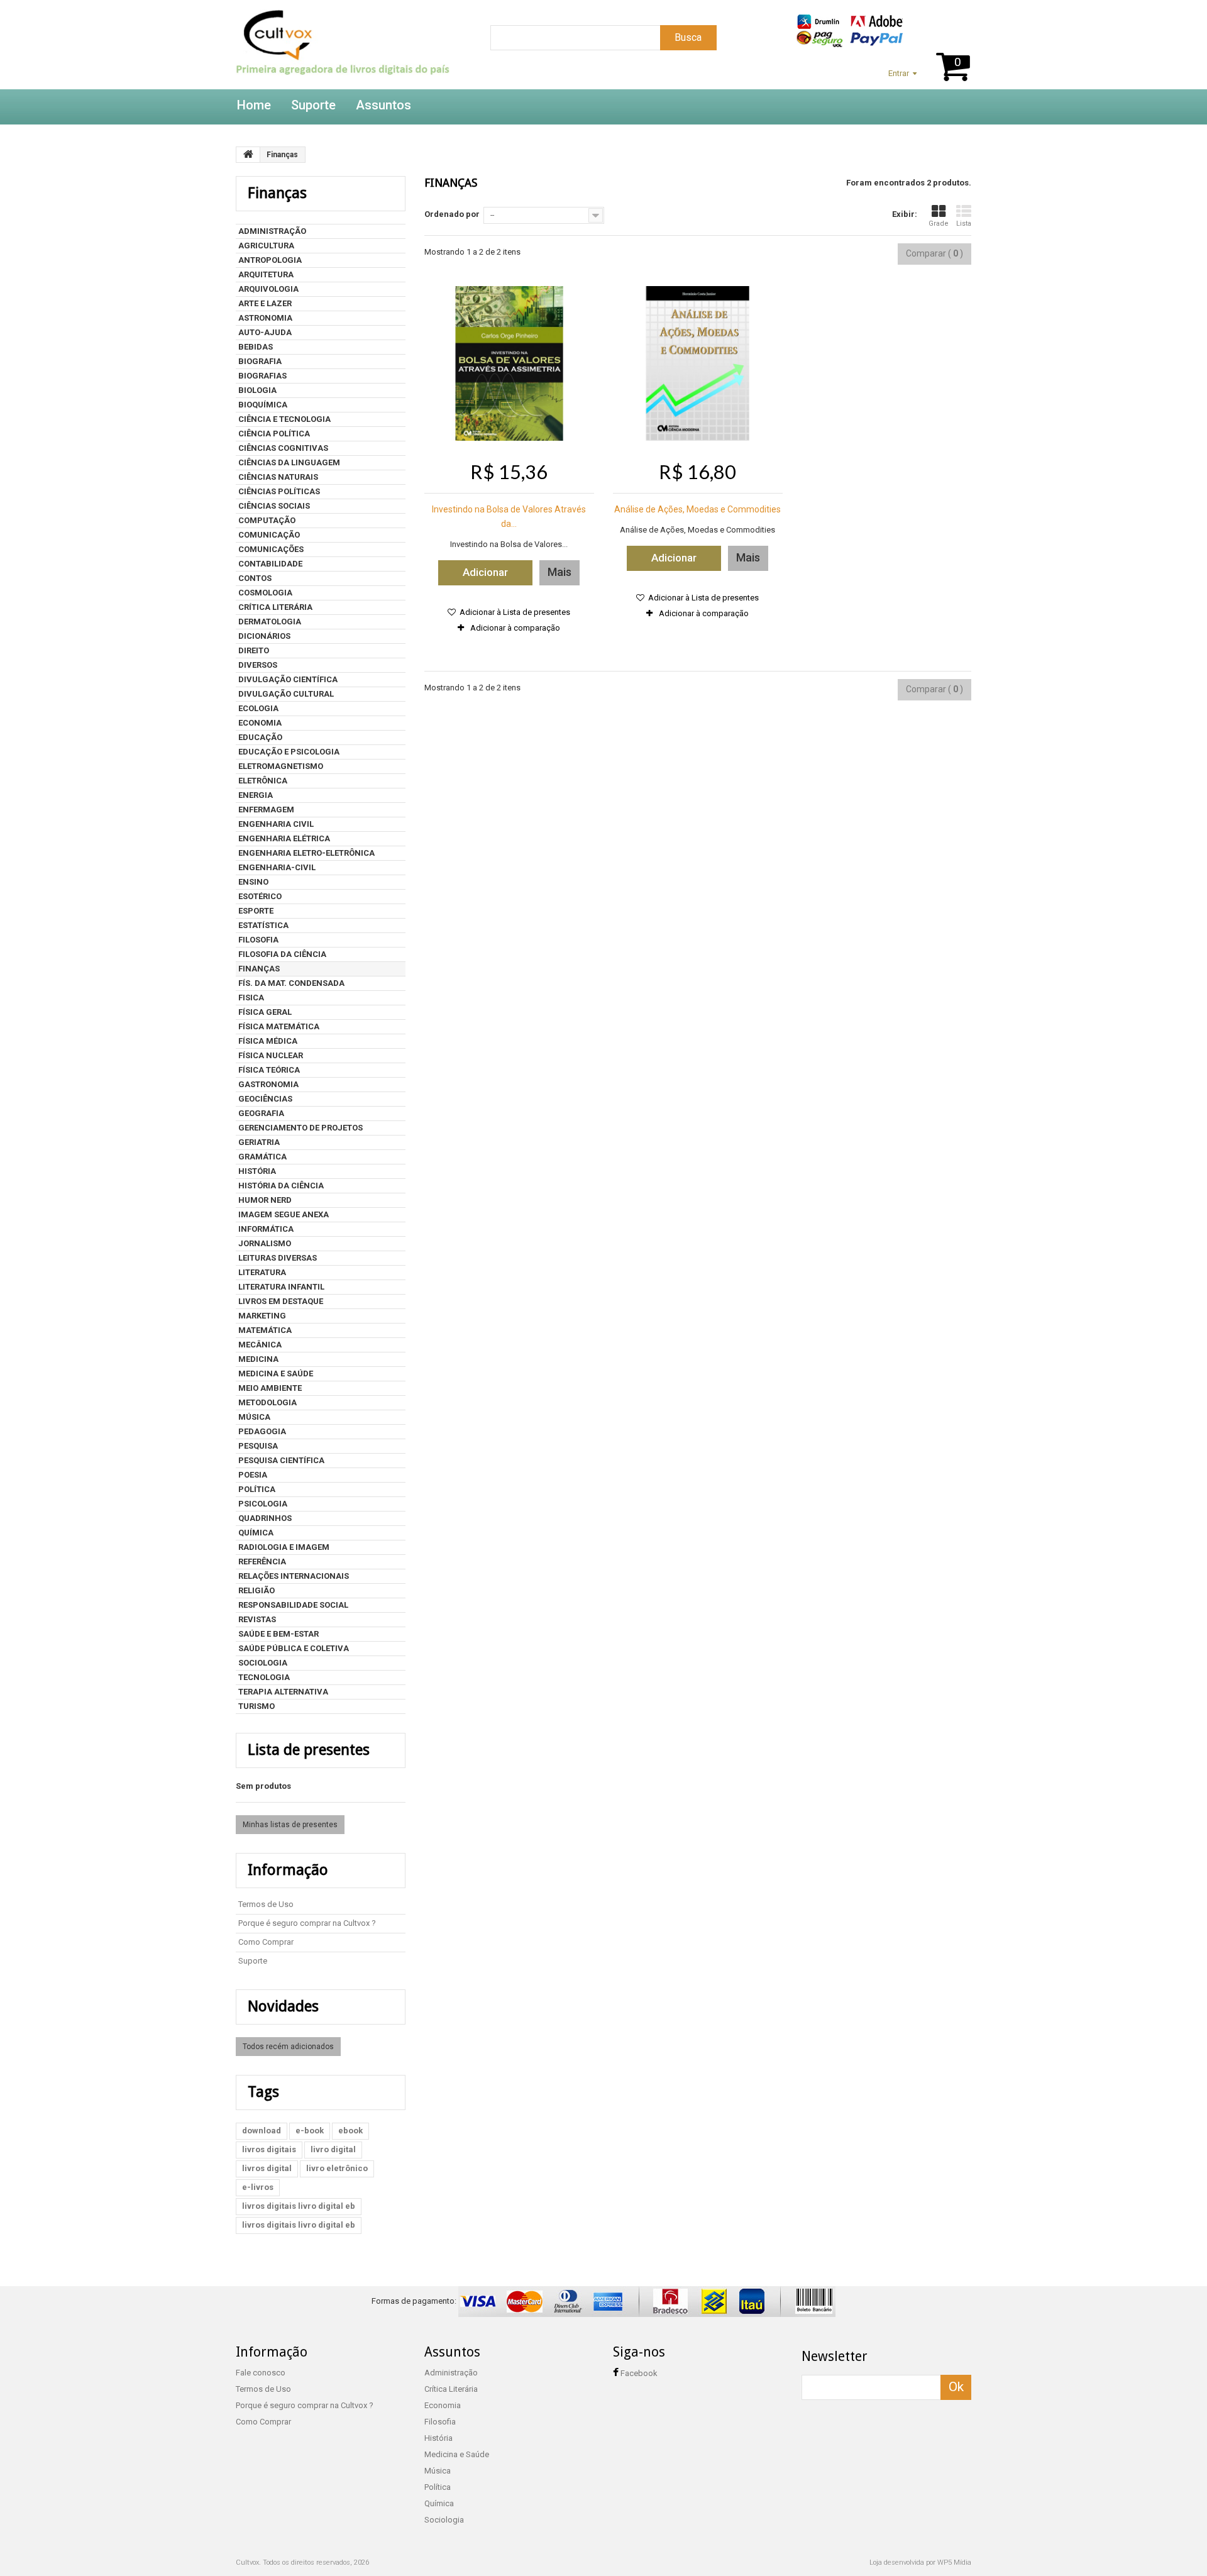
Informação (288, 1870)
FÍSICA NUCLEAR (271, 1055)
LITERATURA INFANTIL (281, 1287)
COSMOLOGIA (265, 593)
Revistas (257, 1619)
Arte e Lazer (265, 303)
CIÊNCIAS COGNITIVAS (283, 448)
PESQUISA (258, 1446)
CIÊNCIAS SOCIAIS (274, 506)
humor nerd (265, 1200)
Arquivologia (268, 289)
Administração (272, 231)
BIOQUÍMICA (263, 405)
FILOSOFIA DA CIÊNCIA (282, 954)
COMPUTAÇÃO (267, 520)
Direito (254, 650)
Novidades (283, 2006)
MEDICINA (258, 1359)
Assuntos (383, 105)
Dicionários (264, 636)
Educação (260, 737)
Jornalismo (265, 1243)
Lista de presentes (309, 1750)
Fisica (251, 998)
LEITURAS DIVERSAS (278, 1258)
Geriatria (259, 1142)
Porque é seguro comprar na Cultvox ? (307, 1923)
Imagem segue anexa (284, 1214)
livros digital (267, 2168)
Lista (964, 224)
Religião (256, 1590)
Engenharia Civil (276, 824)
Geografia (261, 1113)
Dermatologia (270, 622)
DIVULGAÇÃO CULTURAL (286, 694)
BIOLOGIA (257, 390)
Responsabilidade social (293, 1605)
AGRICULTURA (266, 246)
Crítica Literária (275, 607)
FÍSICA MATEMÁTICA (279, 1026)
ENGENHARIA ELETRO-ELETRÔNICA (306, 853)
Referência (262, 1562)
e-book (310, 2131)
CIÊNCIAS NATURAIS (278, 477)
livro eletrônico (337, 2168)
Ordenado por (452, 214)
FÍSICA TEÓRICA (269, 1070)
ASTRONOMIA (265, 318)
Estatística (263, 925)
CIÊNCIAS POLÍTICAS (279, 491)
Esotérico (260, 896)
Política (257, 1489)
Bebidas (256, 347)
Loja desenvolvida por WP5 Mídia (920, 2562)
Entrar (899, 73)
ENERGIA (256, 795)
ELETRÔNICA (263, 781)
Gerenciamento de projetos (300, 1128)
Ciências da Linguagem (289, 462)
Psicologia (263, 1504)
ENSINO (253, 882)
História (257, 1171)
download (262, 2131)
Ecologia (258, 708)
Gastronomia (268, 1084)
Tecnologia (264, 1677)
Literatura (262, 1272)
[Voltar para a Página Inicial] (248, 155)
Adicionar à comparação (515, 628)
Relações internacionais (294, 1576)
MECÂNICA (260, 1345)
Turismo (256, 1706)
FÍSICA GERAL (265, 1012)
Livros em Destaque (281, 1301)
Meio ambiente (270, 1388)
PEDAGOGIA (262, 1431)
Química (256, 1533)
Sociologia (263, 1663)
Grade (939, 224)
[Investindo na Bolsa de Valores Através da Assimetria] (509, 363)
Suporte (313, 105)
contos (255, 578)
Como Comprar (266, 1942)
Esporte (256, 911)
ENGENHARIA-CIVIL (277, 867)
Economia (260, 723)
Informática (266, 1229)
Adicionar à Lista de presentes (514, 612)
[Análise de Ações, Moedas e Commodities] (698, 363)
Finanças (259, 969)
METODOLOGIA (267, 1402)
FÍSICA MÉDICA (268, 1041)
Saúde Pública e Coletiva (294, 1648)
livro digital (333, 2149)
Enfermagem (266, 810)
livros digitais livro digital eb (299, 2206)
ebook (350, 2131)
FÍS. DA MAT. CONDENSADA (291, 983)
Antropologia (270, 260)
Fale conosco (261, 2373)
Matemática (265, 1330)
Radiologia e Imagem (284, 1547)
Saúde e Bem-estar (278, 1634)
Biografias (262, 376)
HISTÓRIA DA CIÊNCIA (281, 1186)
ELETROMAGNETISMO (281, 766)
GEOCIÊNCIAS (265, 1099)
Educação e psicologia (289, 752)
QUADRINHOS (265, 1518)
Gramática (262, 1157)
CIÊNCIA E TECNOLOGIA (284, 419)
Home (254, 105)
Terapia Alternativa (283, 1692)
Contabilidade (270, 564)
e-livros (258, 2187)
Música (254, 1417)
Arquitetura (266, 274)
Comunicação (269, 535)
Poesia (253, 1475)
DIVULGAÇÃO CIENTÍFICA (288, 679)
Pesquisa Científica (281, 1460)
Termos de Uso (266, 1904)
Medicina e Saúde (276, 1374)
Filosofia (258, 940)
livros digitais (269, 2149)
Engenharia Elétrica (284, 838)
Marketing (262, 1316)
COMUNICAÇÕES (271, 549)
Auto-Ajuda (265, 332)
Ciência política (274, 434)
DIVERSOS (258, 665)
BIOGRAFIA (260, 361)
